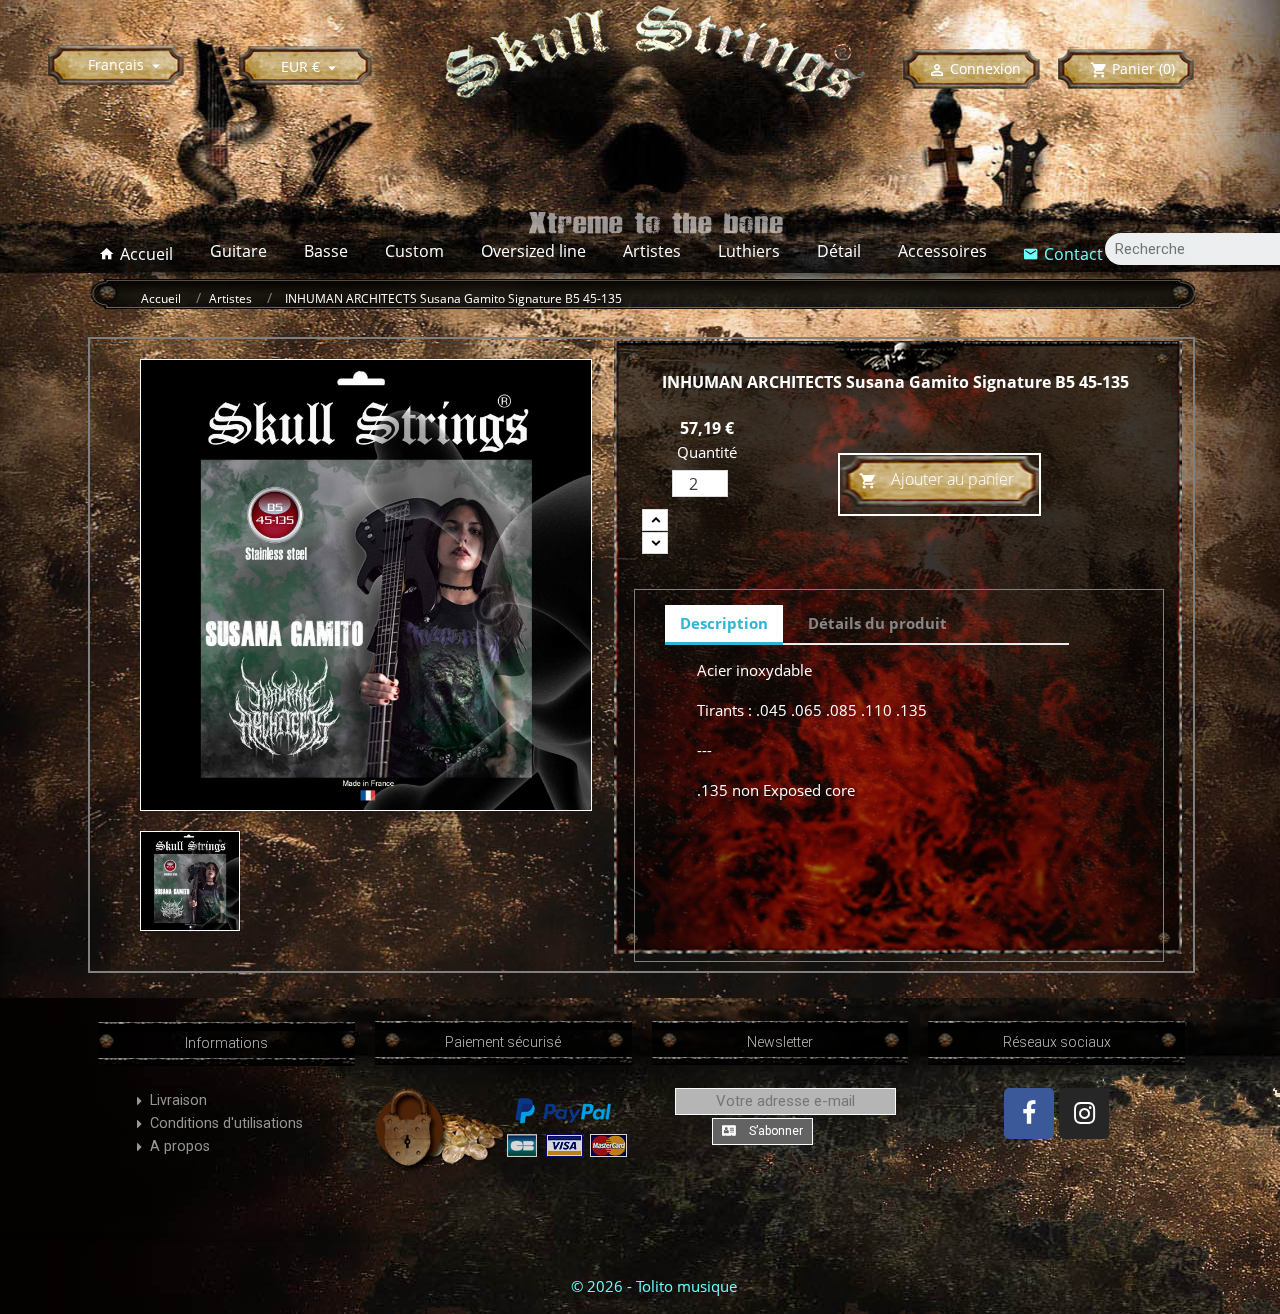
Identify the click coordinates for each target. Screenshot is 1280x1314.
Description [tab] (724, 623)
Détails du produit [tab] (877, 623)
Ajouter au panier (936, 479)
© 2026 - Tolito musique (654, 1286)
